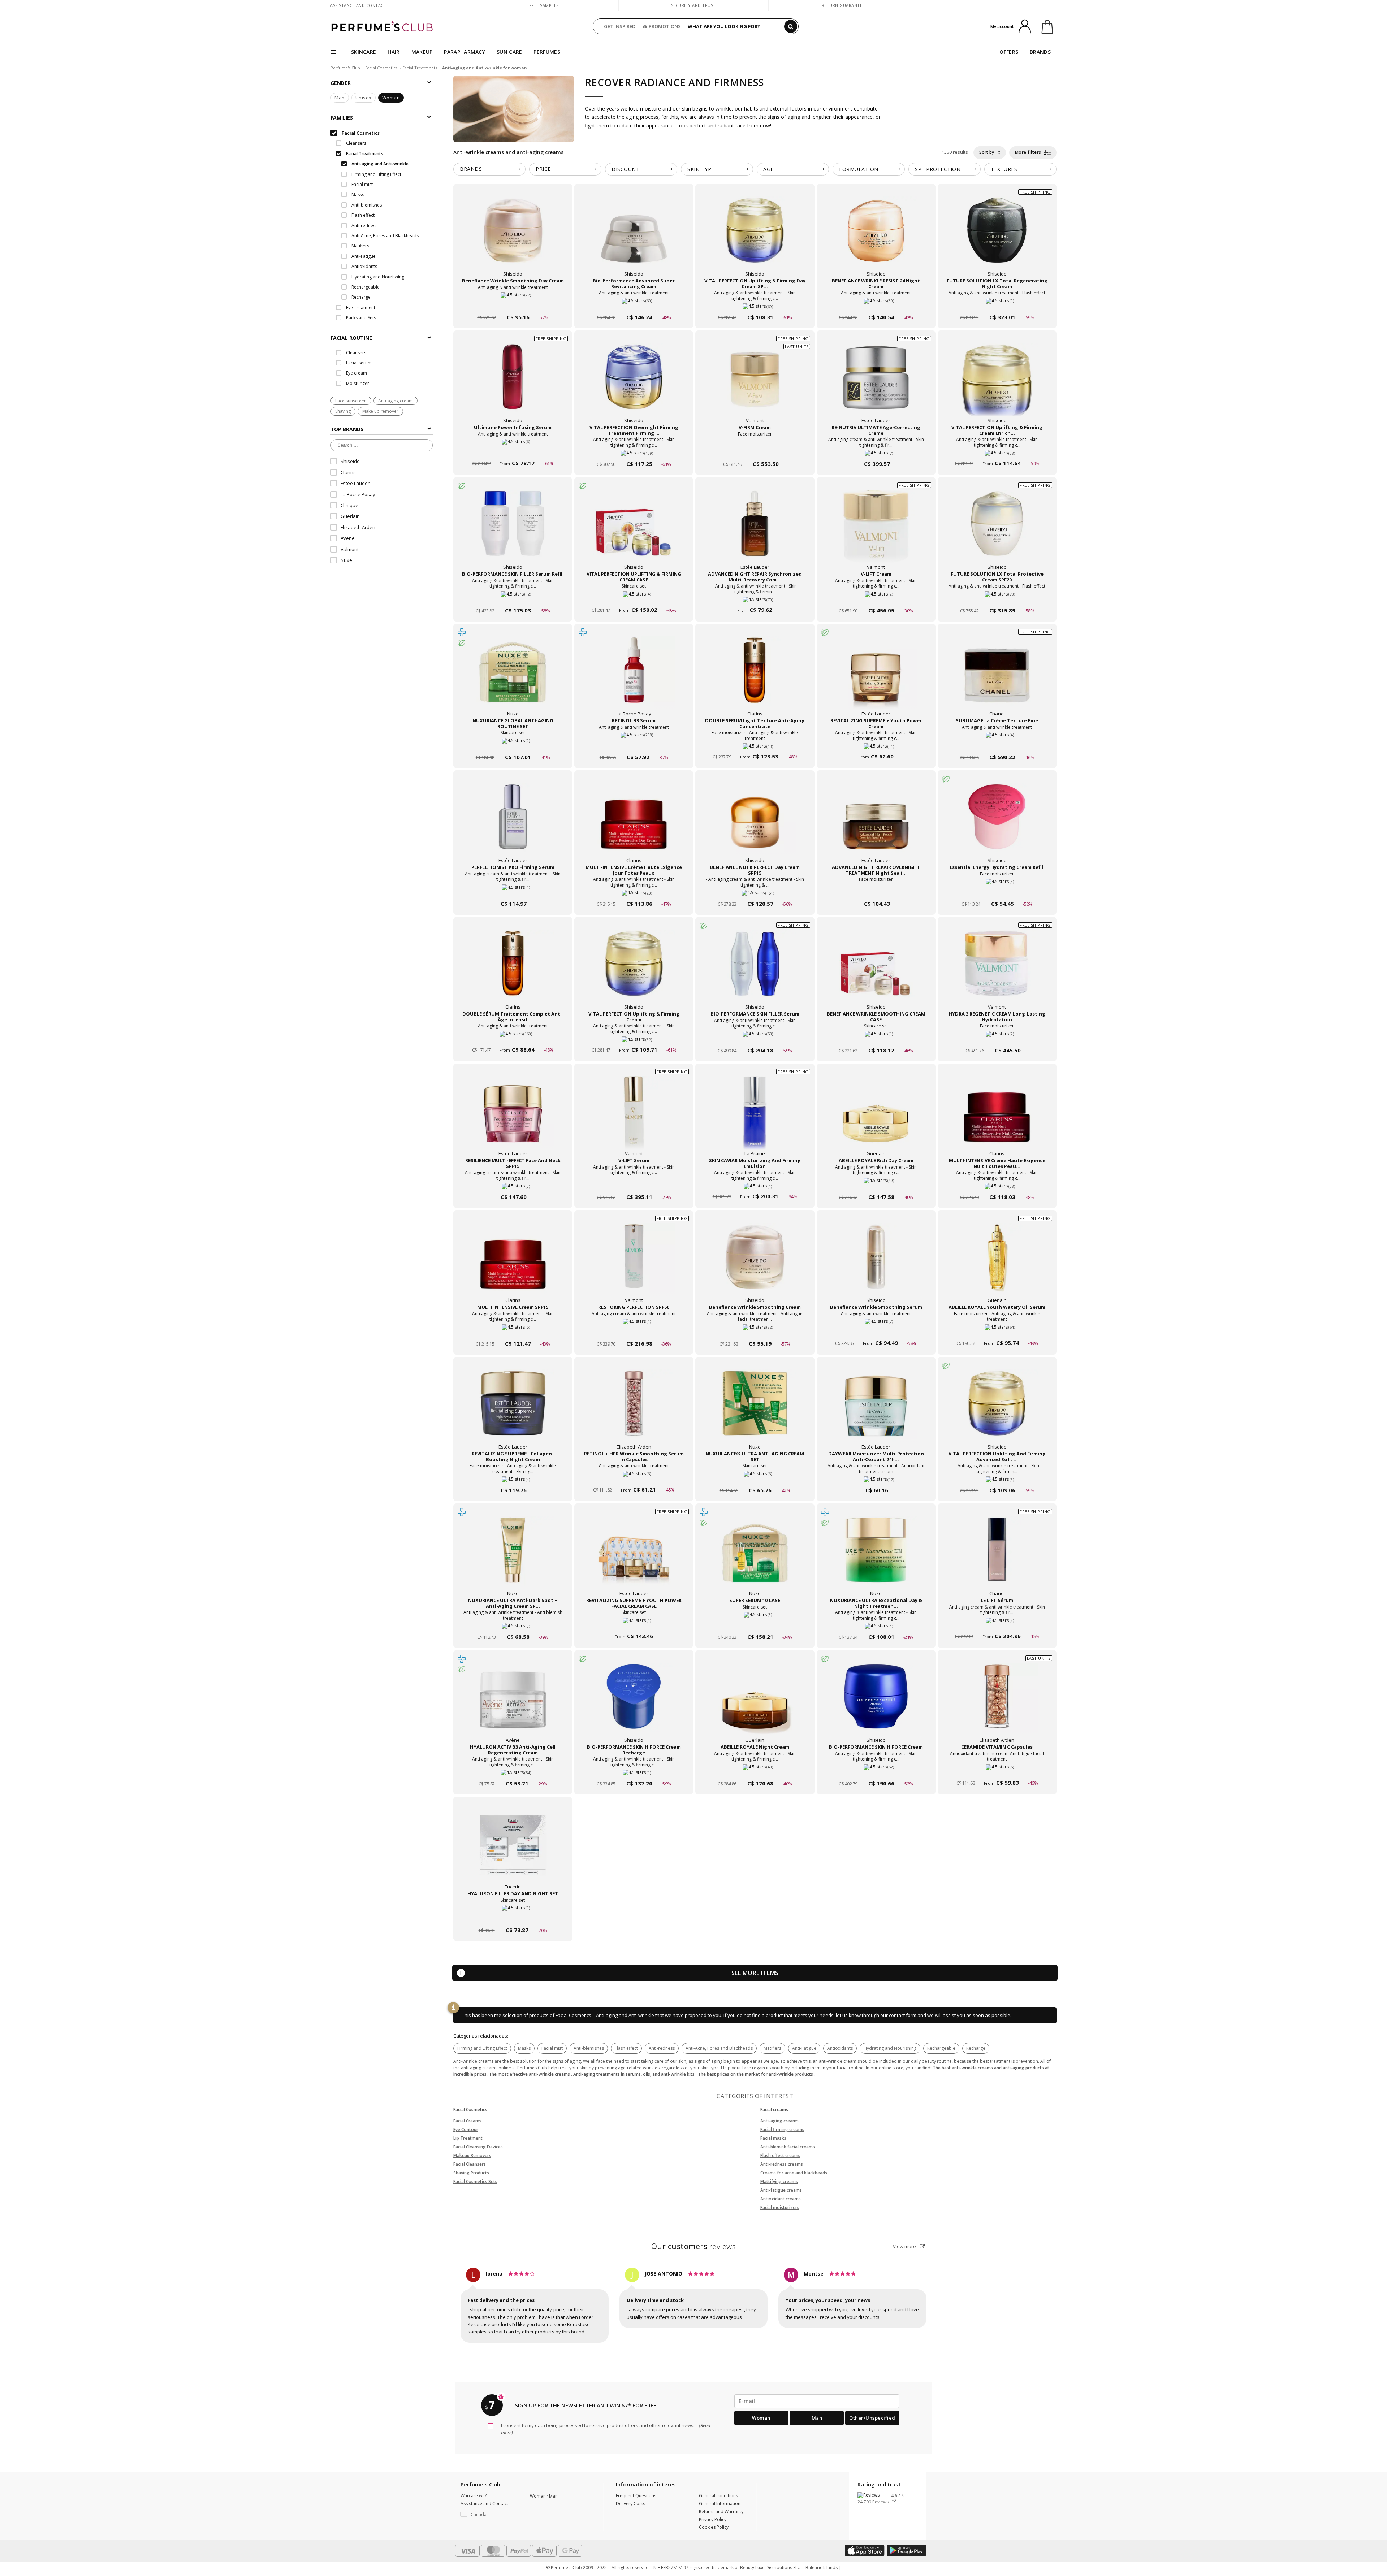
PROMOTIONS (665, 26)
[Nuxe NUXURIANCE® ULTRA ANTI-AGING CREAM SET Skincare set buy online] (755, 1477)
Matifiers (772, 2048)
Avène (348, 538)
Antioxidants (840, 2048)
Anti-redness (662, 2048)
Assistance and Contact (358, 5)
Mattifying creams (779, 2181)
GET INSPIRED (620, 26)
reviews (694, 2246)
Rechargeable (941, 2048)
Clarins (348, 472)
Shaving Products (471, 2173)
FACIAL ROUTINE (351, 338)
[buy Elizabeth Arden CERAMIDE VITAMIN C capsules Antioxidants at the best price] (997, 1703)
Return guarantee (843, 5)
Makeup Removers (472, 2155)
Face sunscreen (351, 401)
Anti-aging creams (779, 2121)
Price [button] (543, 169)
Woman (391, 98)
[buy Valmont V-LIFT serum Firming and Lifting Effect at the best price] (634, 1117)
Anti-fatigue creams (781, 2190)
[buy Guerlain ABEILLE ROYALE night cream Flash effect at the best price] (755, 1703)
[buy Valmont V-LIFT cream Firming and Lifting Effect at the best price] (876, 531)
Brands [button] (471, 169)
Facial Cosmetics (381, 68)
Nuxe (346, 560)
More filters (1029, 152)
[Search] (791, 26)
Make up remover (380, 412)
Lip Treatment (468, 2138)
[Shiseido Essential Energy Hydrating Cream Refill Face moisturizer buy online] (997, 890)
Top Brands (347, 429)
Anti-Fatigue (804, 2048)
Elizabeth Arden (358, 527)
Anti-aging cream (396, 401)
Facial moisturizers (780, 2207)
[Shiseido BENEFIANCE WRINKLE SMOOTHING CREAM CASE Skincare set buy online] (876, 1037)
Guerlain (350, 516)
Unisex (364, 98)
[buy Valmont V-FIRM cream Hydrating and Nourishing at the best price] (755, 384)
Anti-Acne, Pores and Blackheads (719, 2048)
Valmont (350, 549)
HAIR (394, 52)
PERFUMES (547, 52)
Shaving (343, 412)
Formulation (859, 169)
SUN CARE (509, 52)
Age (768, 169)
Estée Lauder (355, 484)
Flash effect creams (780, 2155)
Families (342, 118)
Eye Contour (466, 2129)
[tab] (382, 337)
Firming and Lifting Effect (482, 2048)
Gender (341, 83)
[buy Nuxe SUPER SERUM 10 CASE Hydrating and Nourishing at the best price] (755, 1557)
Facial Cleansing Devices (478, 2147)
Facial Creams (467, 2121)
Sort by (987, 152)
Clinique (349, 506)
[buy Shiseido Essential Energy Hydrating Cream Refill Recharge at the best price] (997, 824)
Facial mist (552, 2048)
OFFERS (1009, 52)
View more (905, 2246)
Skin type (701, 169)
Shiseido (350, 462)
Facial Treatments (420, 68)
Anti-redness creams (782, 2164)
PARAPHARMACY (465, 52)
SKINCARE (364, 52)
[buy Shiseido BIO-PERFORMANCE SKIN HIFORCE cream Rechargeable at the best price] (876, 1703)
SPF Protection (938, 169)
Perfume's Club (345, 68)
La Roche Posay (358, 494)
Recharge (976, 2048)
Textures (1004, 169)
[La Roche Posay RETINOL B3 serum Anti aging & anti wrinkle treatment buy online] (634, 743)
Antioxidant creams (781, 2199)
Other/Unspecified (872, 2418)
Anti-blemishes (589, 2048)
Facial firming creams (782, 2129)
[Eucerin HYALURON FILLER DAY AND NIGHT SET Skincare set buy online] (513, 1916)
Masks (524, 2048)
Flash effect (626, 2048)
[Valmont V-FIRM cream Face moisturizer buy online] (755, 450)
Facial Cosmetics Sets (475, 2181)
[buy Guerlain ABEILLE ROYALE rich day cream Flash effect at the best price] (876, 1117)
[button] (490, 2515)
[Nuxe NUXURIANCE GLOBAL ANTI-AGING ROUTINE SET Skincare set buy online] (513, 743)
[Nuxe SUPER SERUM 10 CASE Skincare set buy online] (755, 1623)
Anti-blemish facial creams (788, 2147)
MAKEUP (422, 52)
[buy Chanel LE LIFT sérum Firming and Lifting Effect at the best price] (997, 1557)
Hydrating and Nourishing (890, 2048)
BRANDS (1040, 52)
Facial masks (773, 2138)
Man (340, 98)
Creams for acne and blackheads (794, 2173)
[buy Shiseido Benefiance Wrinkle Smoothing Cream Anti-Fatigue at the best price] (755, 1264)
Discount (625, 169)
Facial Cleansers (470, 2164)
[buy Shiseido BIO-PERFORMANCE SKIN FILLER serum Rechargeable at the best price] (755, 970)
